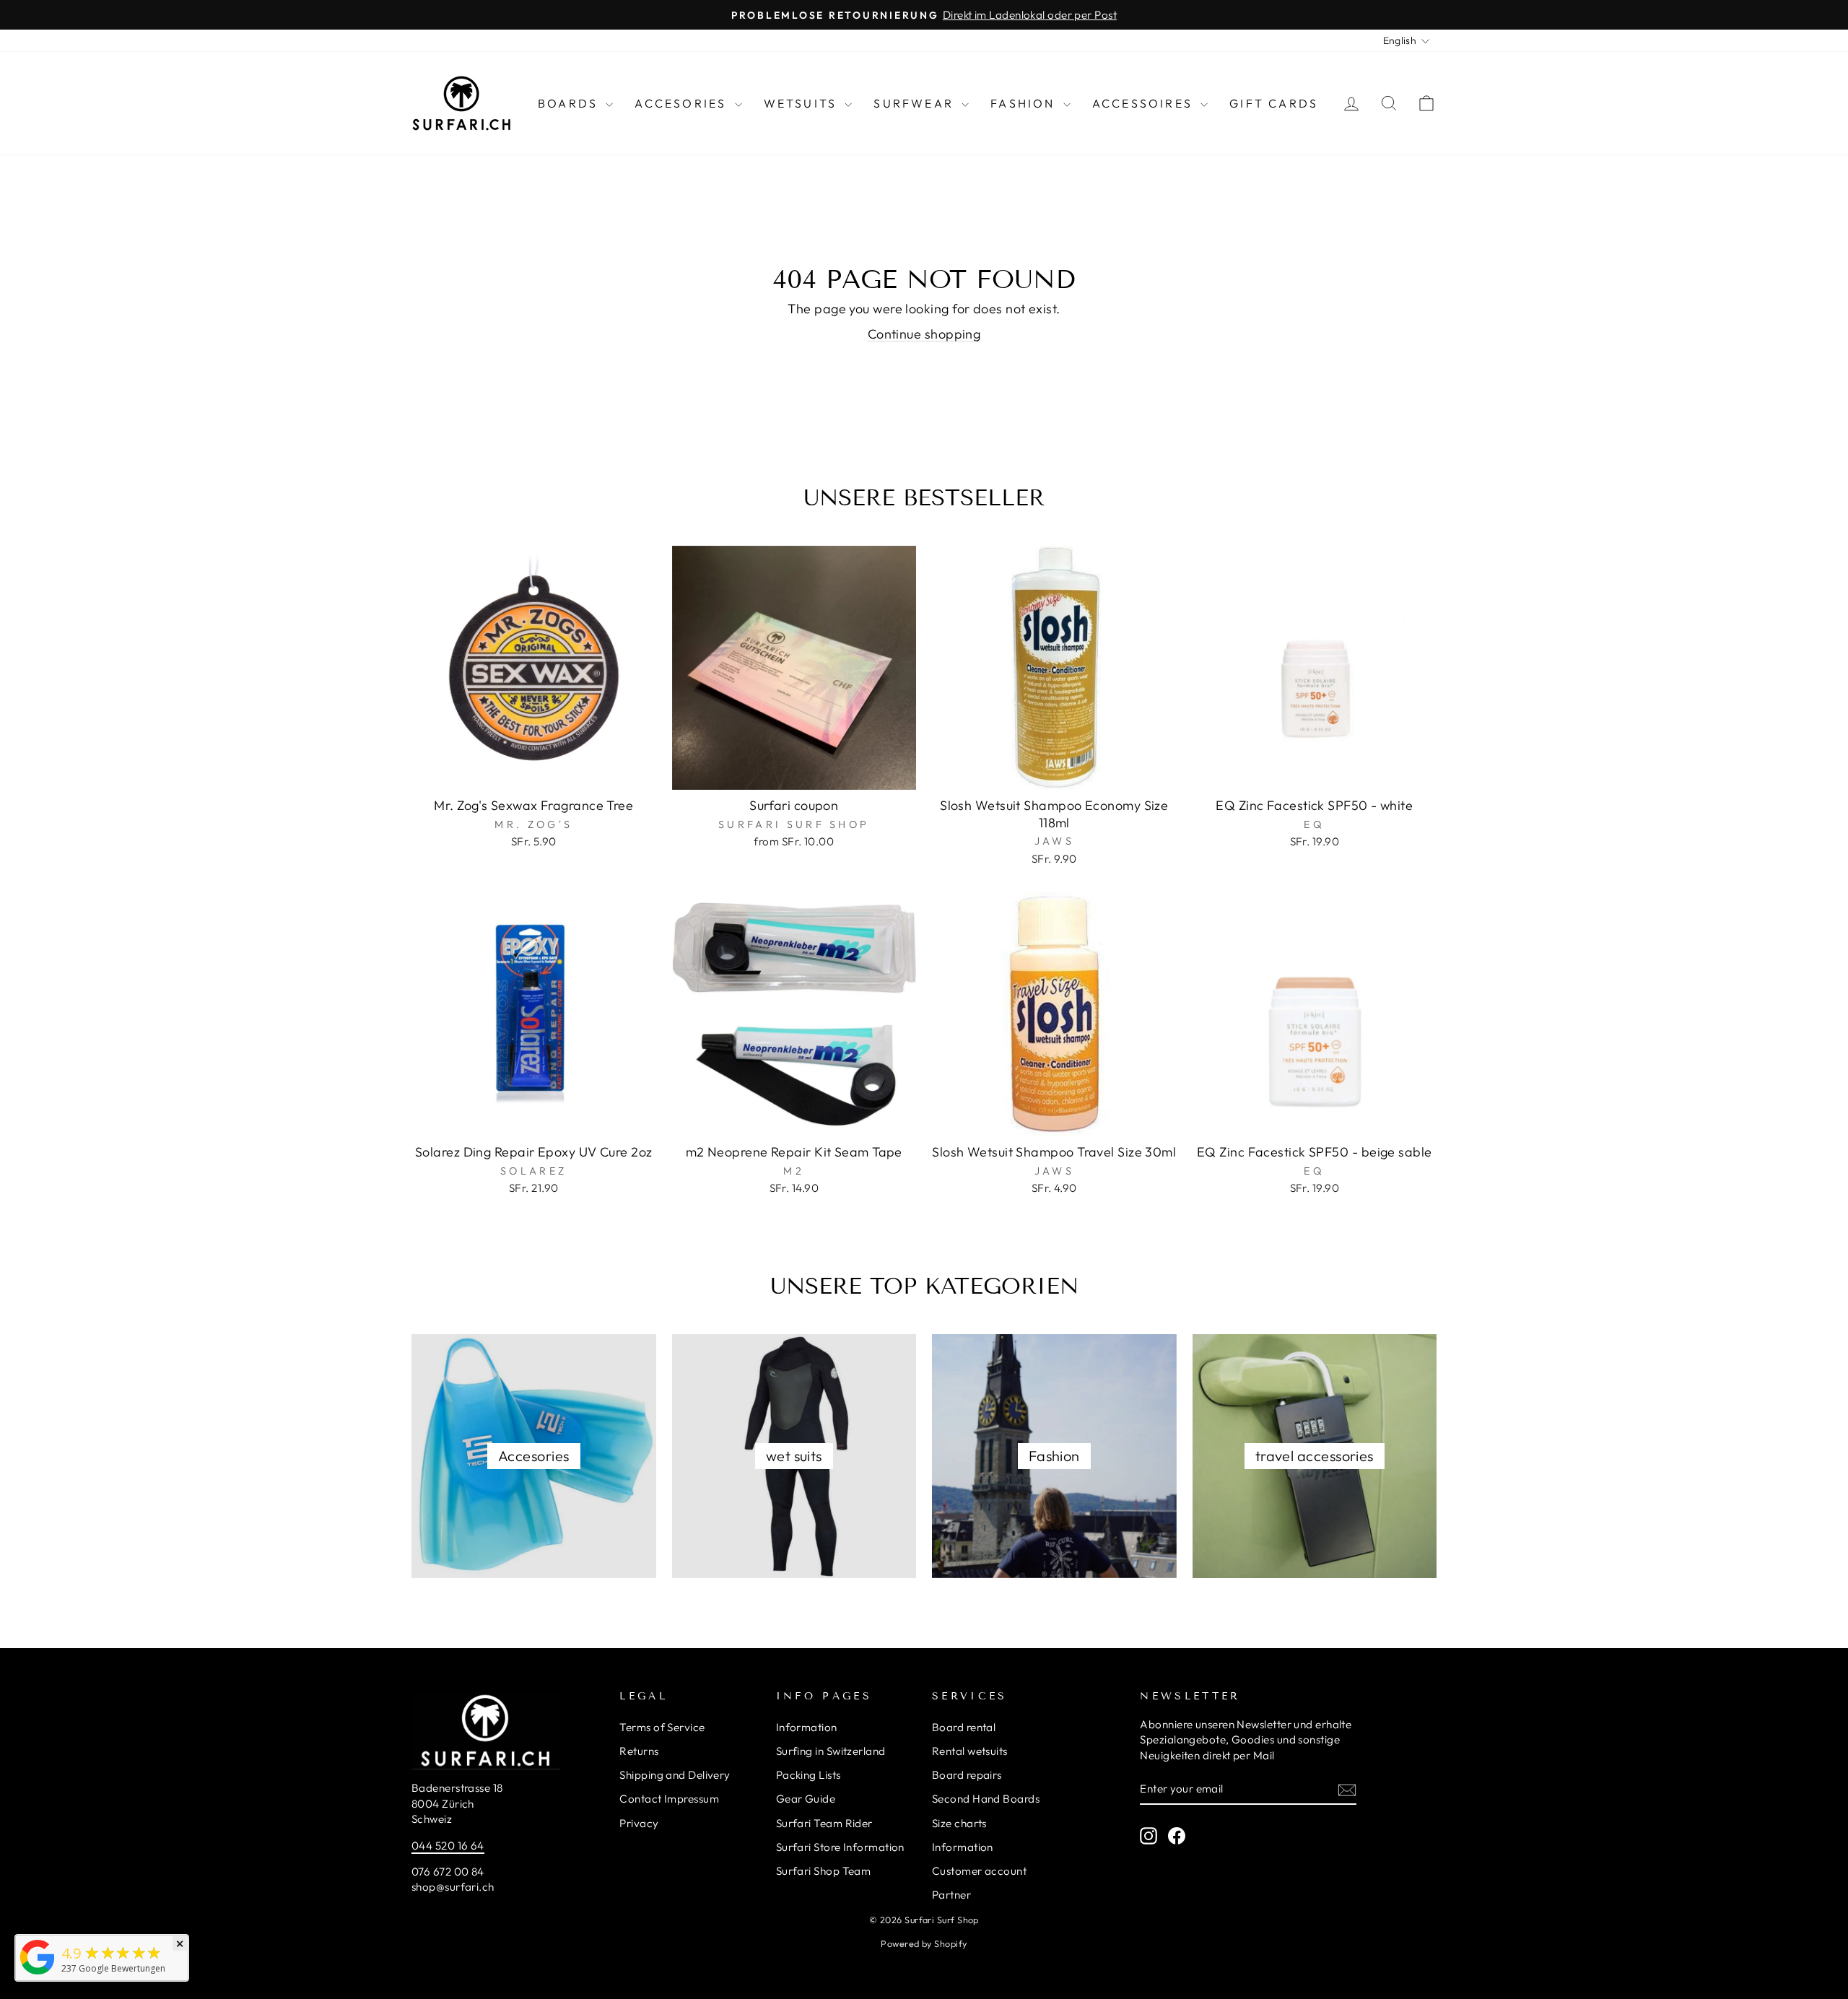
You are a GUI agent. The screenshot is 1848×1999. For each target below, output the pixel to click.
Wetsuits (803, 103)
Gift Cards (1274, 103)
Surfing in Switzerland (831, 1751)
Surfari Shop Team (824, 1871)
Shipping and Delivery (675, 1775)
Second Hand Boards (986, 1799)
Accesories (683, 103)
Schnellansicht (533, 773)
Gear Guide (806, 1799)
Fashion (1025, 103)
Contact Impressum (669, 1799)
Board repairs (967, 1775)
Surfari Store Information (840, 1847)
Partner (951, 1895)
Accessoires (1145, 103)
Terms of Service (662, 1727)
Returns (639, 1751)
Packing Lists (808, 1775)
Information (807, 1727)
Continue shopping (924, 334)
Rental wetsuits (970, 1751)
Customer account (979, 1871)
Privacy (639, 1823)
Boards (570, 103)
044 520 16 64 (448, 1846)
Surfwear (916, 103)
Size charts (959, 1823)
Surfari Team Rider (824, 1823)
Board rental (964, 1727)
